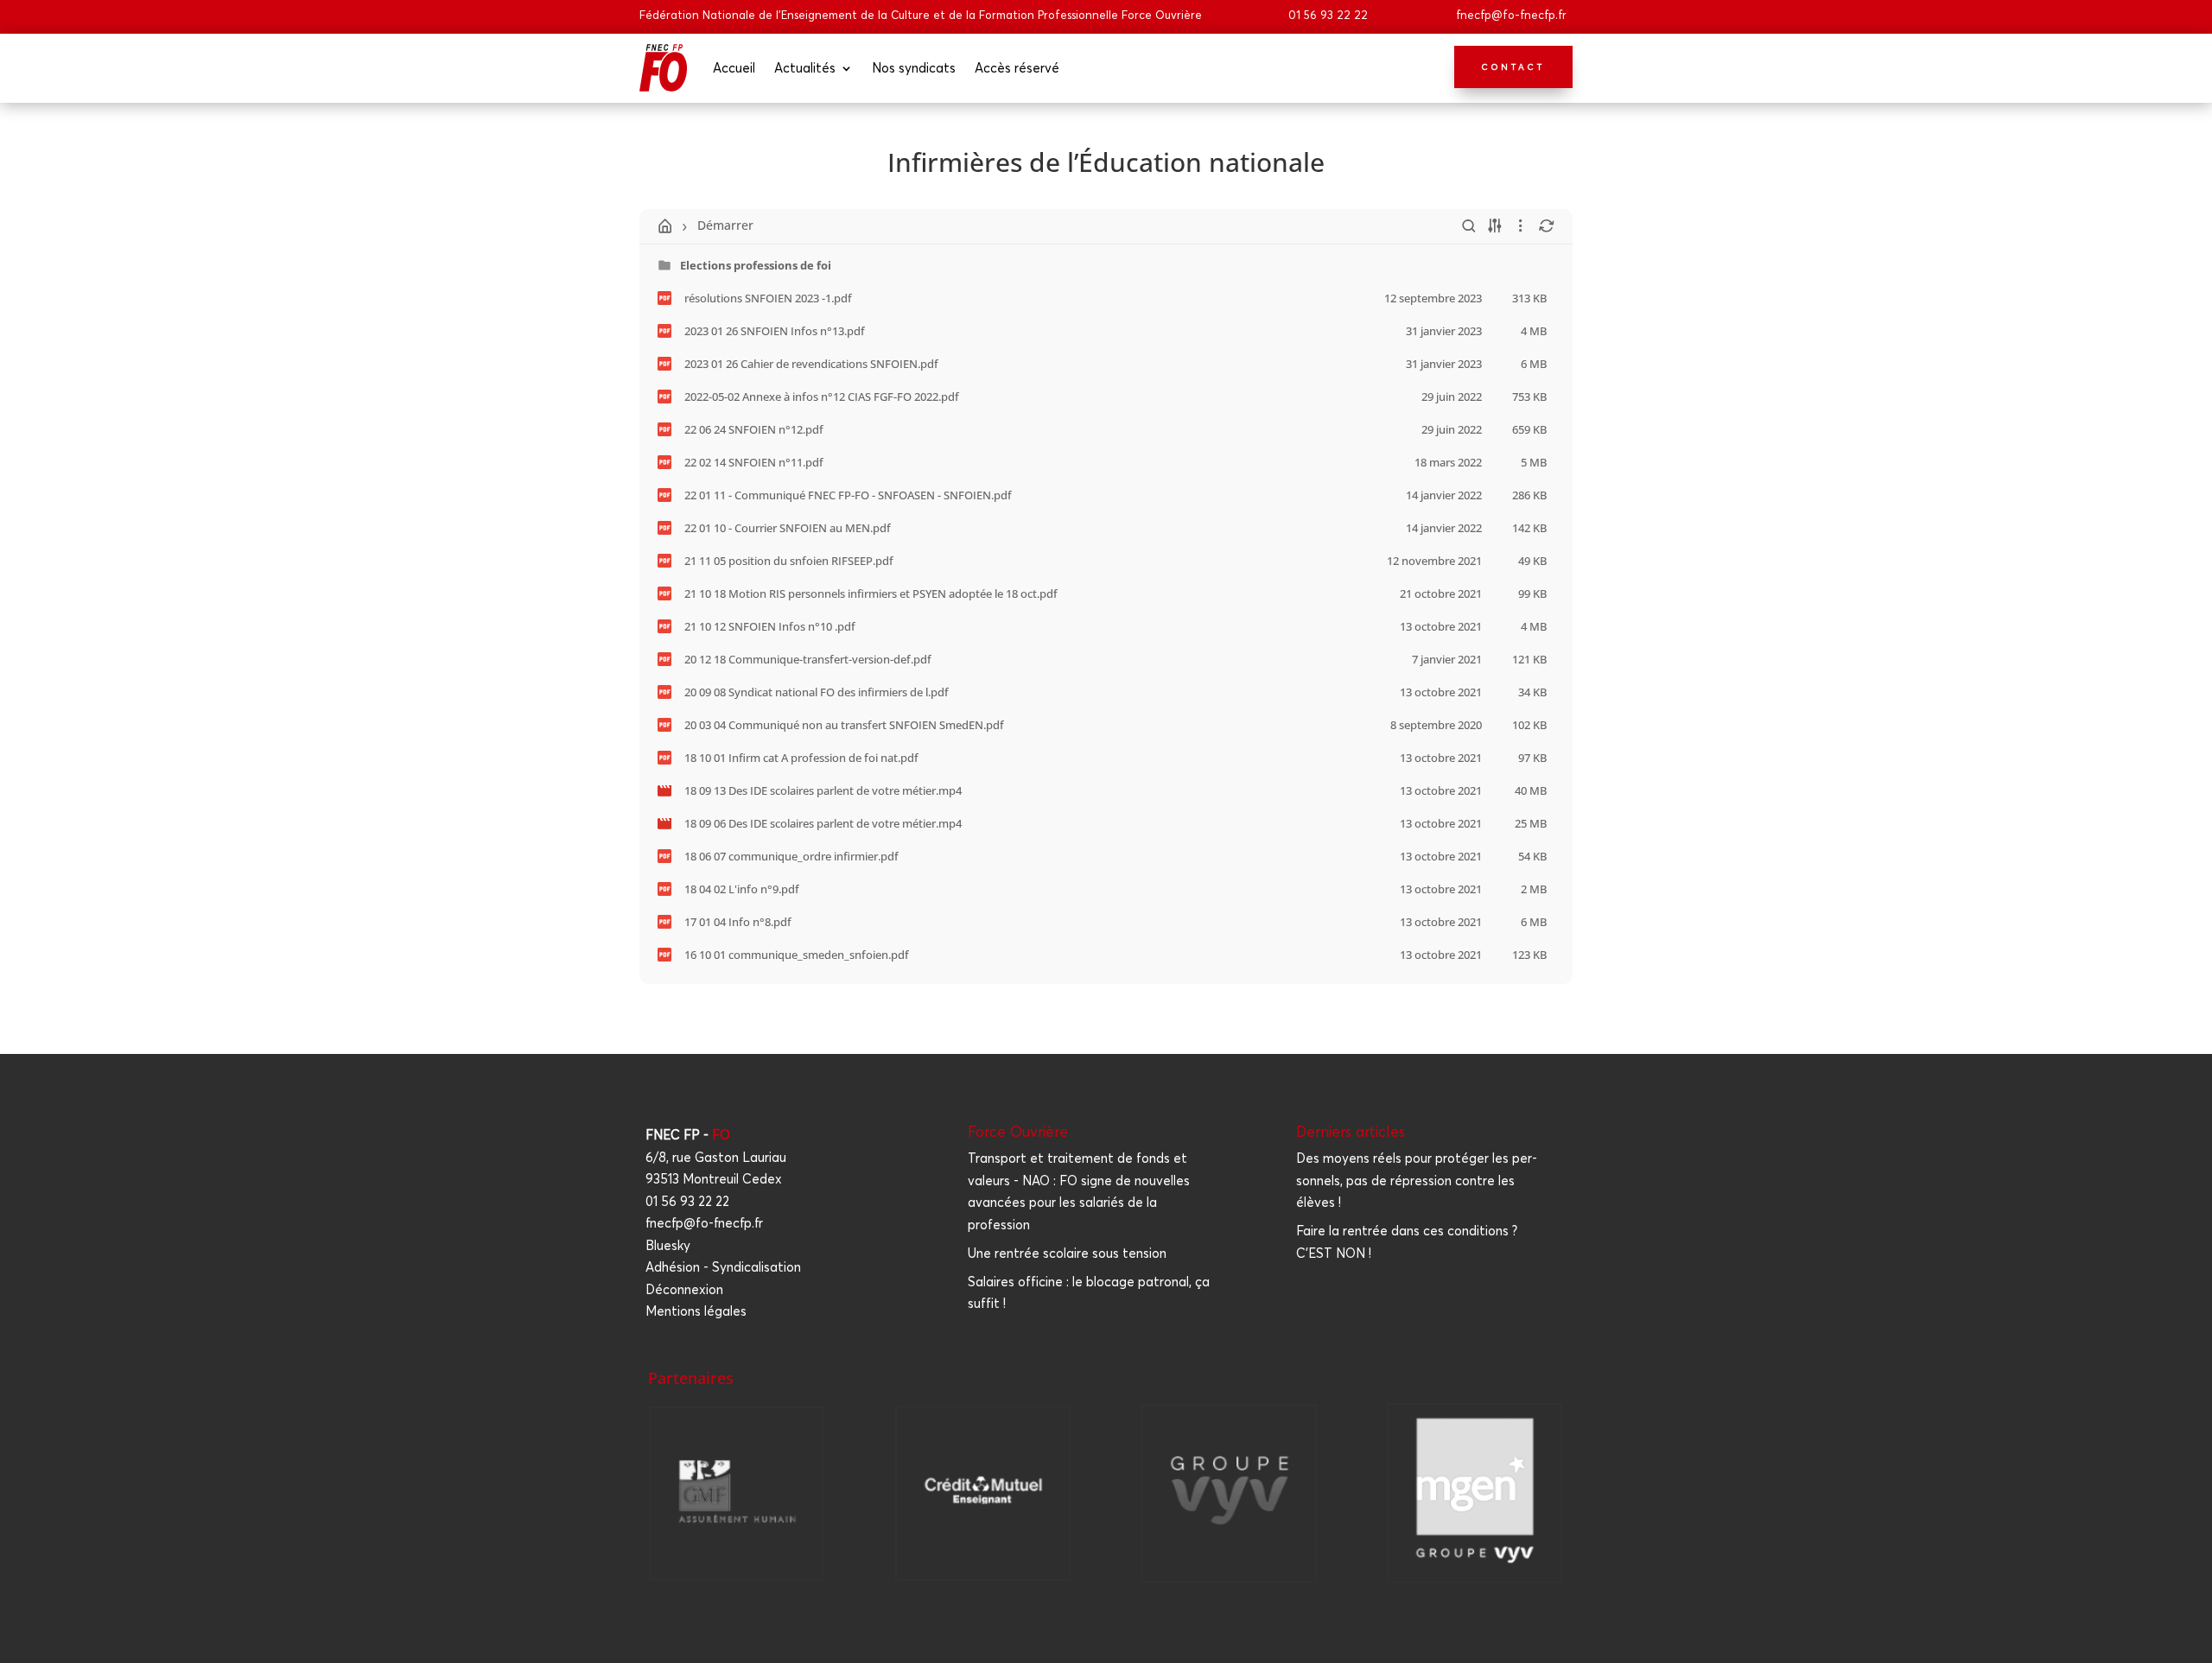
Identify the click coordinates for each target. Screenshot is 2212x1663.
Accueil (734, 68)
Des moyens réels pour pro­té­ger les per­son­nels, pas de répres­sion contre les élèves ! (1417, 1180)
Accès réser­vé (1017, 68)
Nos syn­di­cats (914, 68)
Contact (1513, 67)
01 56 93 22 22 (1328, 15)
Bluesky (668, 1245)
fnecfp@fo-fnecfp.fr (1511, 15)
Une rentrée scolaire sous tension (1067, 1253)
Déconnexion (684, 1289)
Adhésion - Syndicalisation (723, 1267)
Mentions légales (696, 1311)
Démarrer (725, 225)
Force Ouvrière (1018, 1131)
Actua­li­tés (805, 68)
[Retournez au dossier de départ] (665, 226)
